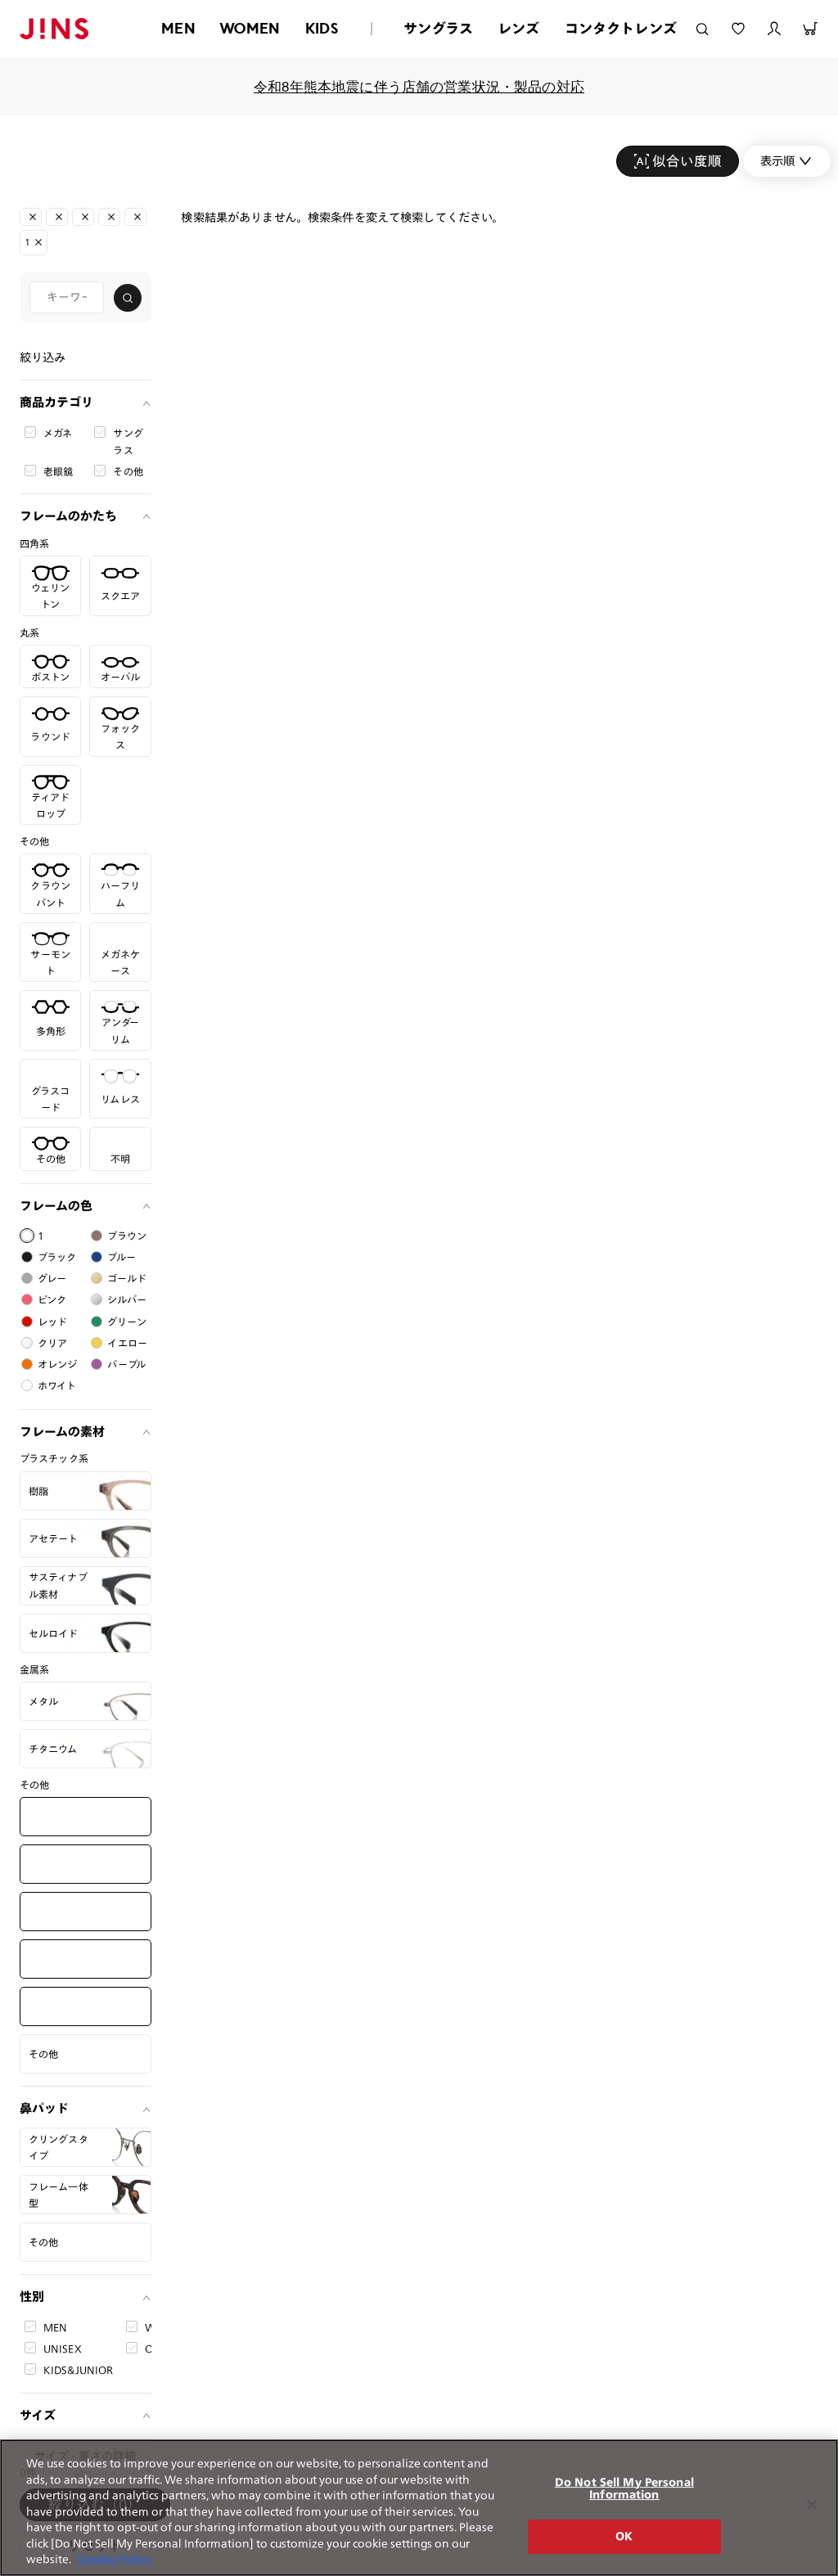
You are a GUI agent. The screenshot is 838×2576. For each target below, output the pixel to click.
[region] (419, 2508)
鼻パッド (44, 2108)
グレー (52, 1278)
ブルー (121, 1257)
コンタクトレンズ (621, 28)
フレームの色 (56, 1206)
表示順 (777, 161)
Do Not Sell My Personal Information (624, 2489)
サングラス (438, 28)
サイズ (38, 2415)
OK (624, 2536)
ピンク (52, 1299)
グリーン (127, 1322)
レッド (52, 1322)
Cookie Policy (115, 2559)
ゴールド (127, 1278)
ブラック (57, 1257)
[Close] (812, 2505)
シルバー (127, 1299)
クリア (52, 1343)
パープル (126, 1364)
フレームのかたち (68, 516)
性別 (32, 2297)
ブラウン (127, 1236)
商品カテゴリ (56, 402)
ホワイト (57, 1385)
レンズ (519, 28)
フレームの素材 (62, 1432)
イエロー (127, 1343)
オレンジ (58, 1364)
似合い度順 (687, 161)
